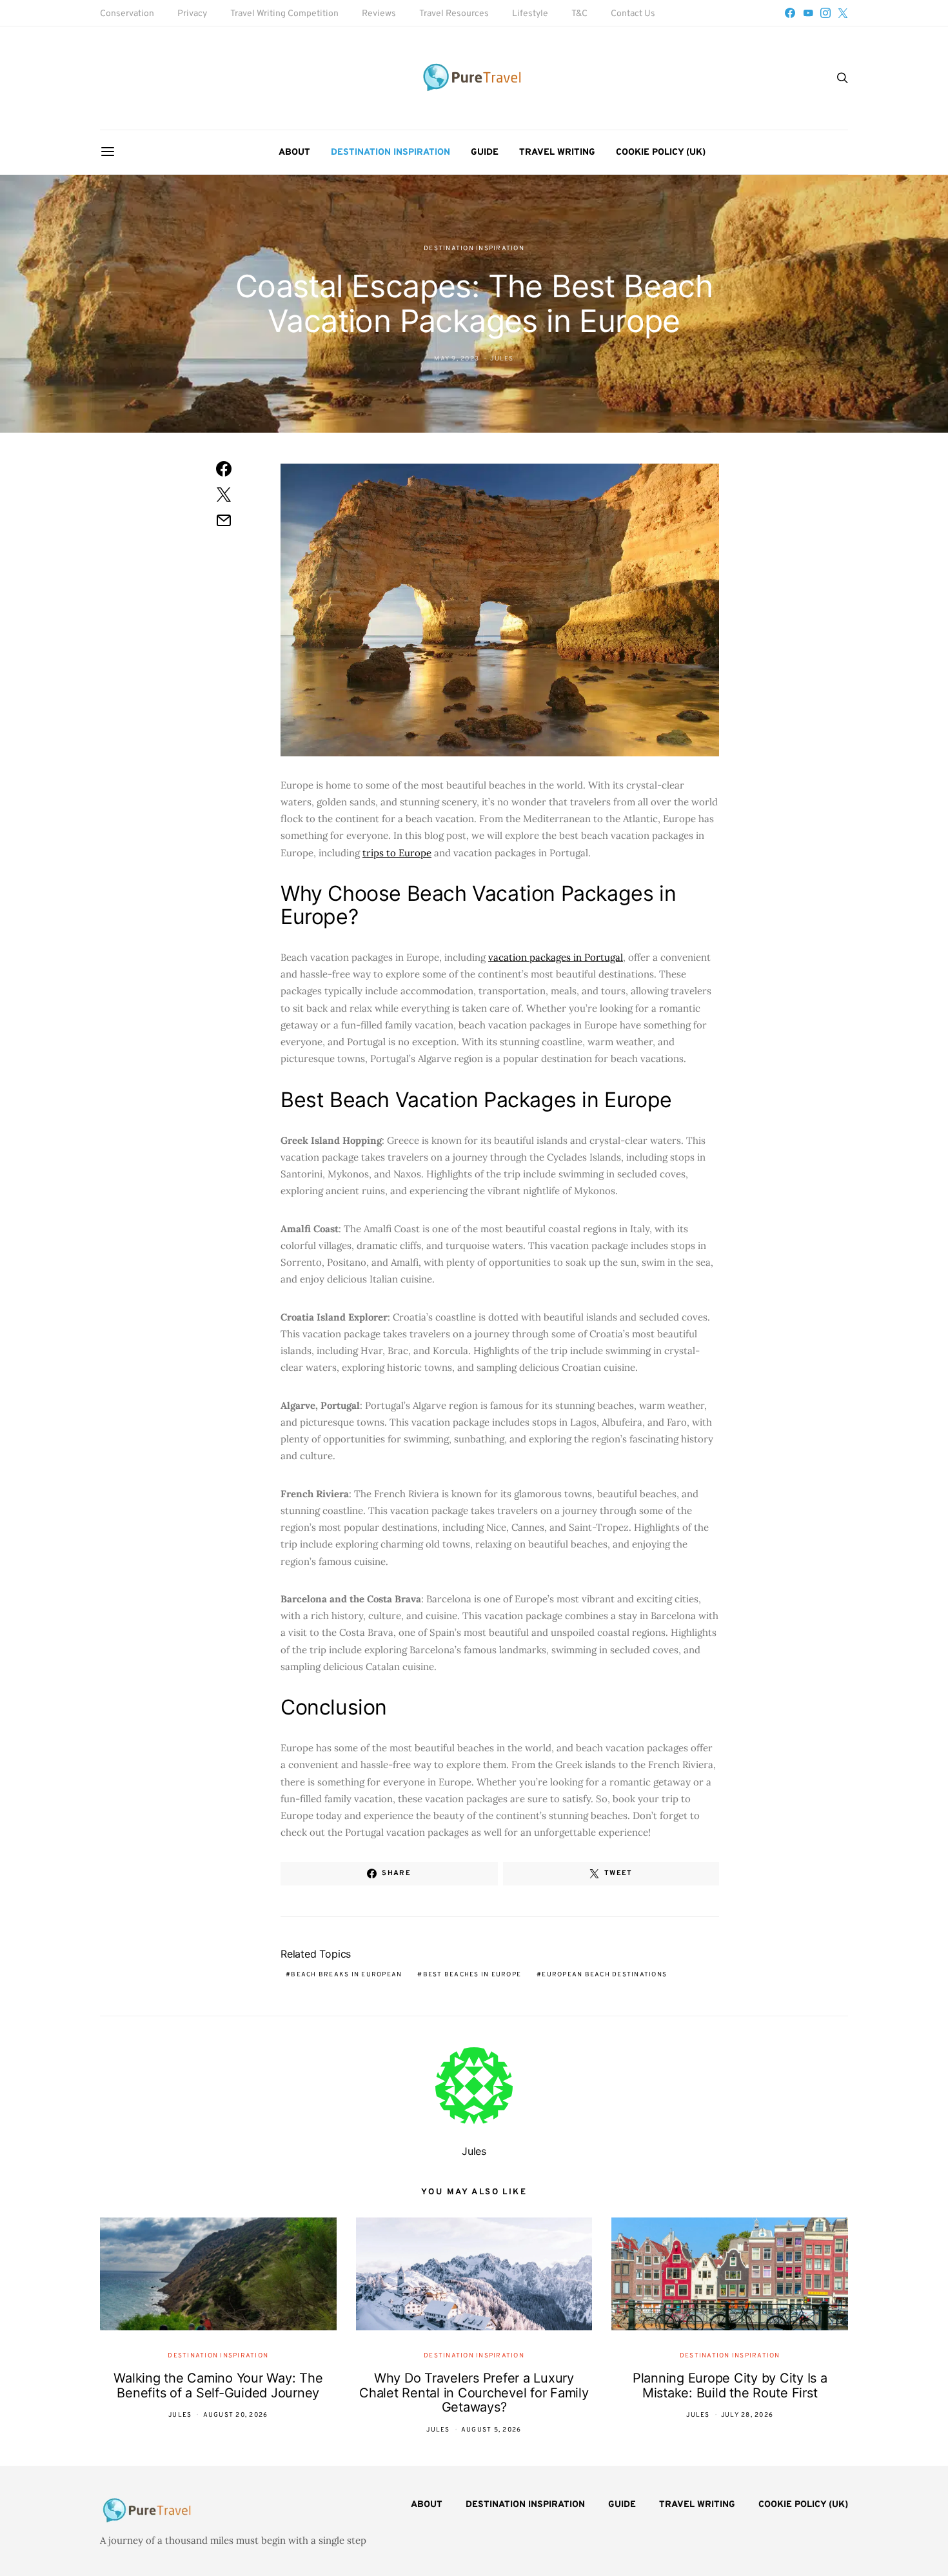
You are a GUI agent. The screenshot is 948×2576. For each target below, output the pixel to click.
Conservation (127, 14)
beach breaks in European (346, 1975)
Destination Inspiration (390, 152)
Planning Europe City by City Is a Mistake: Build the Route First (730, 2385)
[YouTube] (808, 13)
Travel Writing (557, 152)
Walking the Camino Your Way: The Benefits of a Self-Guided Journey (218, 2385)
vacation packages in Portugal (556, 957)
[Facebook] (790, 13)
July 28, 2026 (747, 2415)
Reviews (379, 14)
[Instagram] (825, 13)
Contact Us (633, 14)
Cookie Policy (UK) (661, 152)
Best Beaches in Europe (472, 1975)
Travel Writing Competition (284, 14)
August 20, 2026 (236, 2415)
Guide (485, 152)
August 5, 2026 (491, 2430)
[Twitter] (843, 13)
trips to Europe (397, 853)
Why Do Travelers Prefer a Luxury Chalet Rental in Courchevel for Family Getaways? (474, 2393)
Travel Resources (454, 14)
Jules (502, 359)
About (294, 152)
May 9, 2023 (457, 359)
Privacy (192, 14)
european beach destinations (604, 1975)
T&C (579, 14)
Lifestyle (530, 14)
